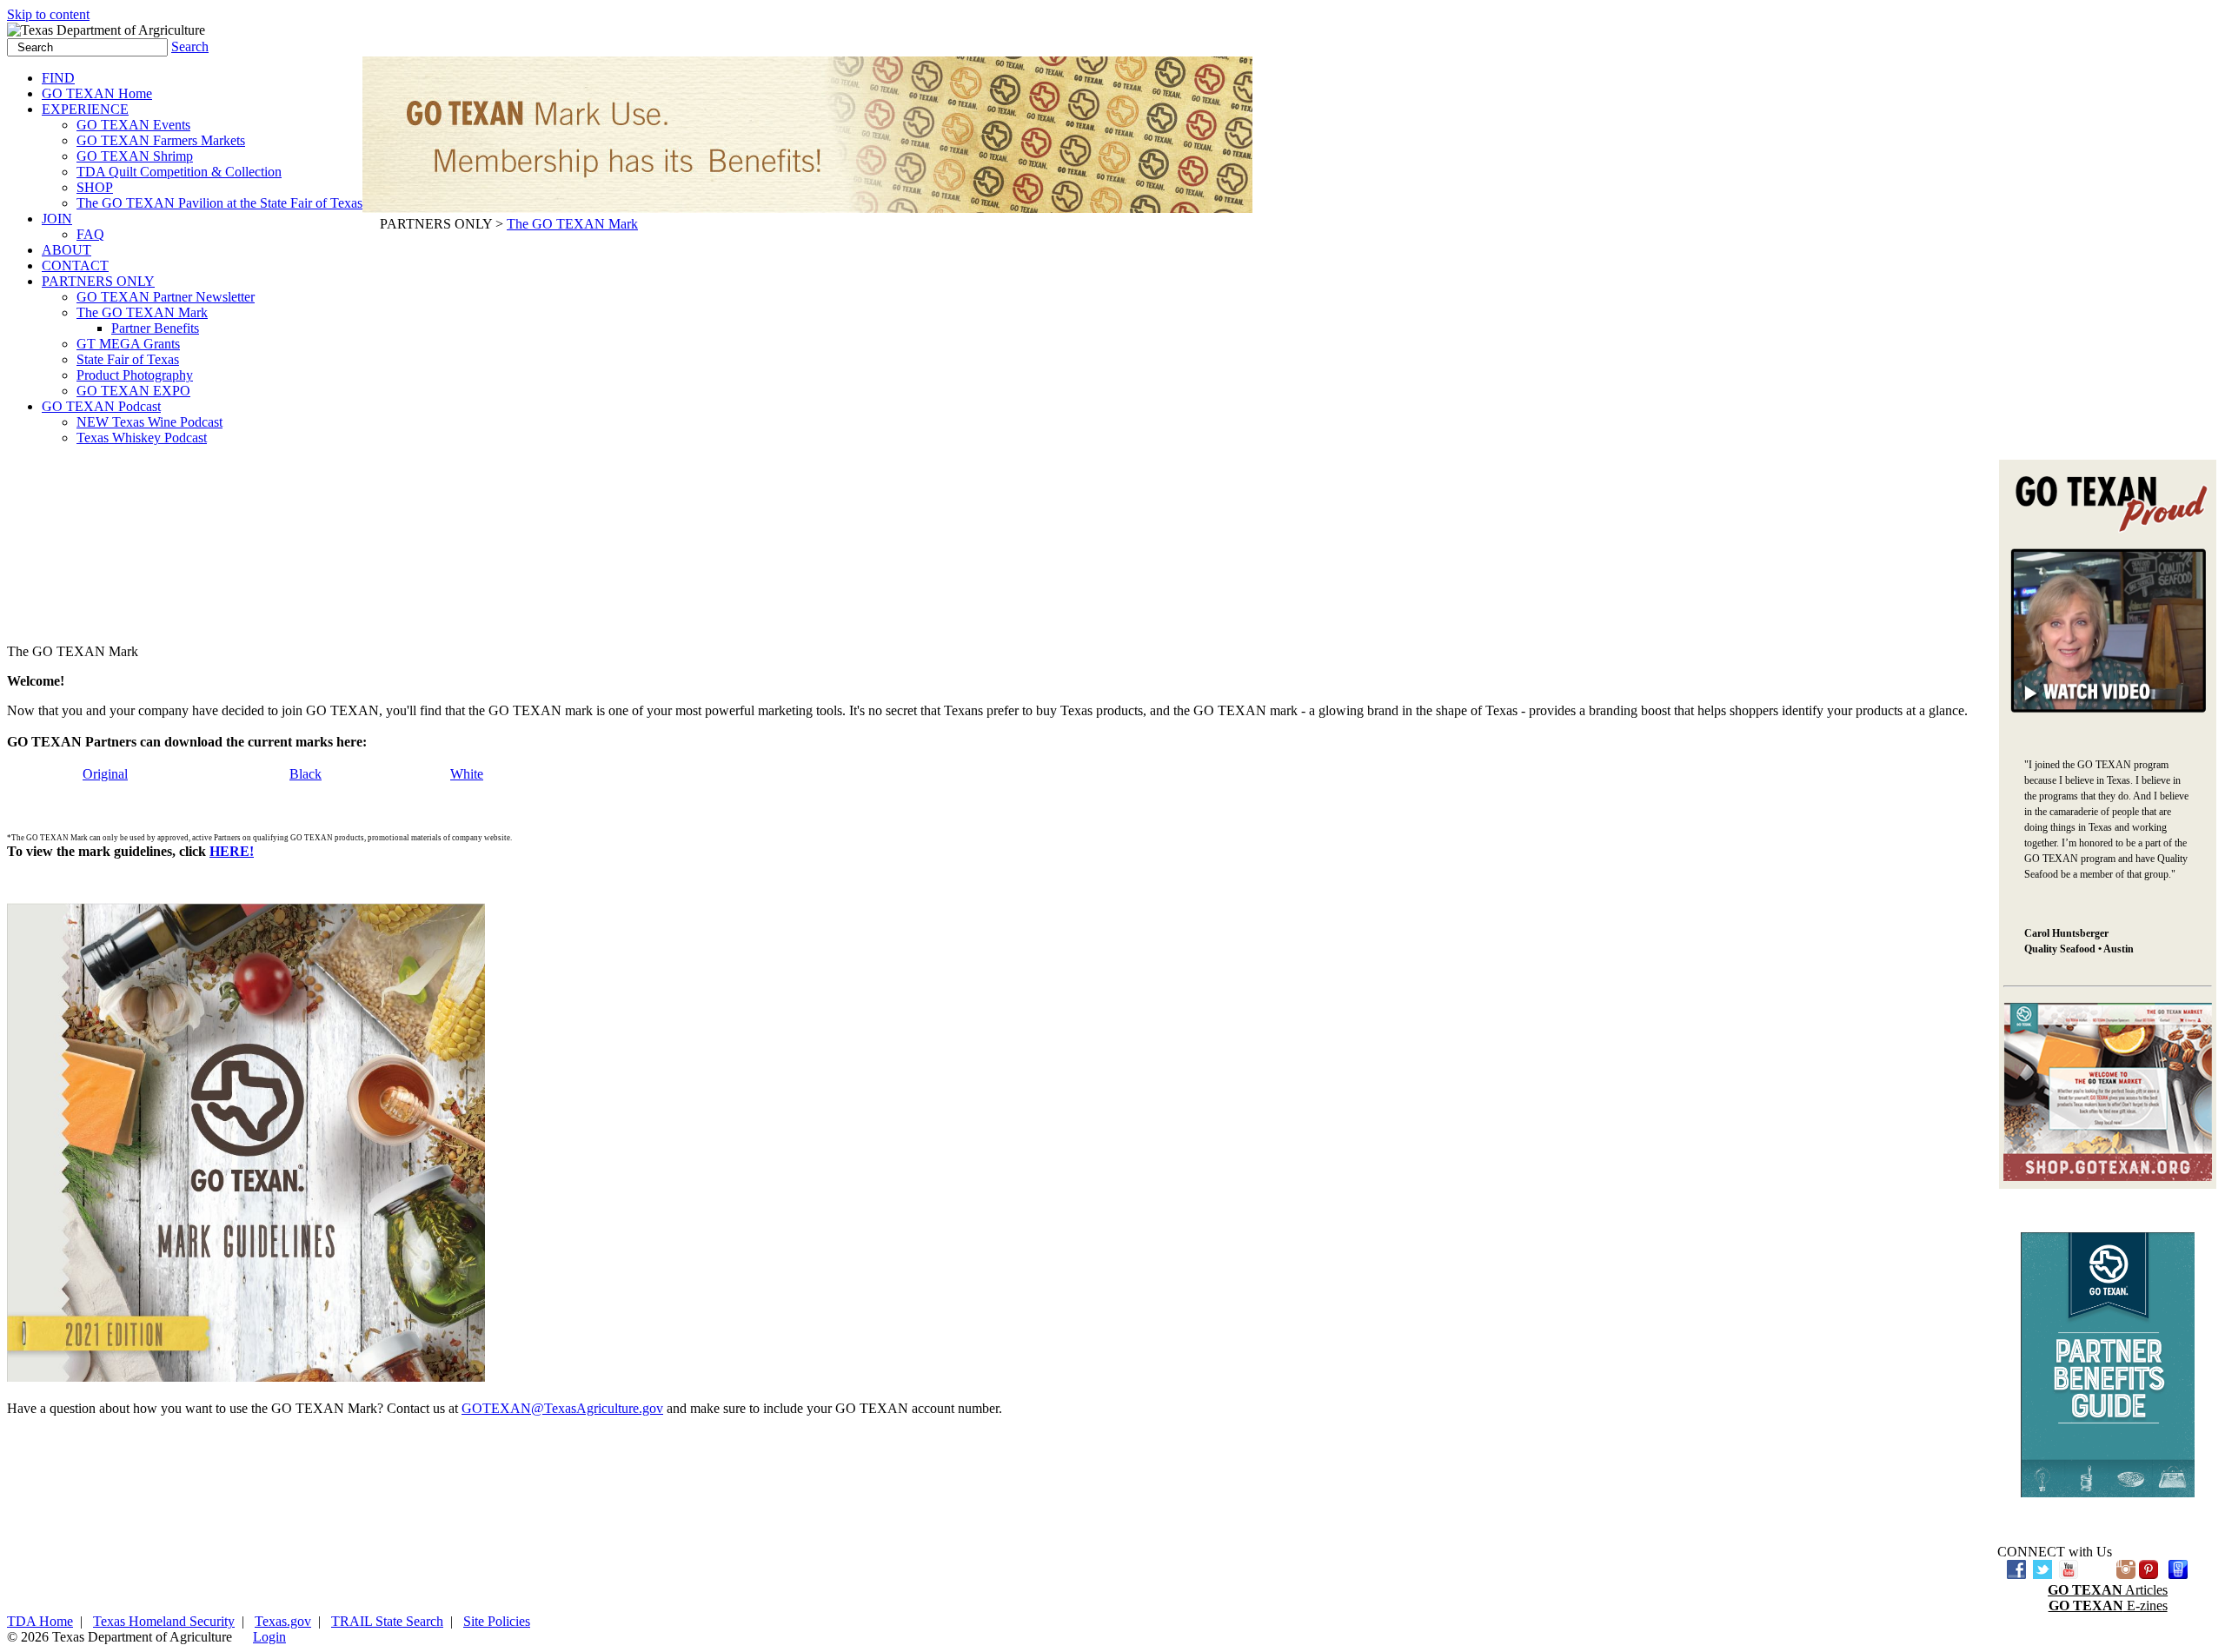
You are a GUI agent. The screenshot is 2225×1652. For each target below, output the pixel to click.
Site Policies (497, 1621)
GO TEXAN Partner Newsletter (166, 297)
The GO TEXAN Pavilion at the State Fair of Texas (219, 203)
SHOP (95, 187)
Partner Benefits (155, 328)
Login (269, 1637)
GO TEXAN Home (97, 93)
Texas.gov (283, 1621)
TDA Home (40, 1621)
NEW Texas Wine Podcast (149, 422)
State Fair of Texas (128, 359)
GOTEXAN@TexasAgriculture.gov (562, 1408)
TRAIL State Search (387, 1621)
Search (190, 46)
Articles (2108, 1590)
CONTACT (75, 265)
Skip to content (48, 14)
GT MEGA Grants (128, 344)
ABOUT (66, 250)
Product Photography (135, 375)
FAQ (90, 234)
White (467, 774)
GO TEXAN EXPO (133, 391)
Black (306, 774)
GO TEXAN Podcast (101, 406)
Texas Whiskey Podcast (142, 438)
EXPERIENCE (85, 109)
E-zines (2108, 1606)
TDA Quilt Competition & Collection (179, 172)
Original (105, 774)
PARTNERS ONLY (98, 281)
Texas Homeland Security (164, 1621)
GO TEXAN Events (133, 125)
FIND (58, 78)
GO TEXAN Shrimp (135, 156)
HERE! (232, 851)
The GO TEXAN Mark (142, 312)
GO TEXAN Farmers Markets (161, 140)
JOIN (57, 219)
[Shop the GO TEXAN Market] (2108, 1176)
